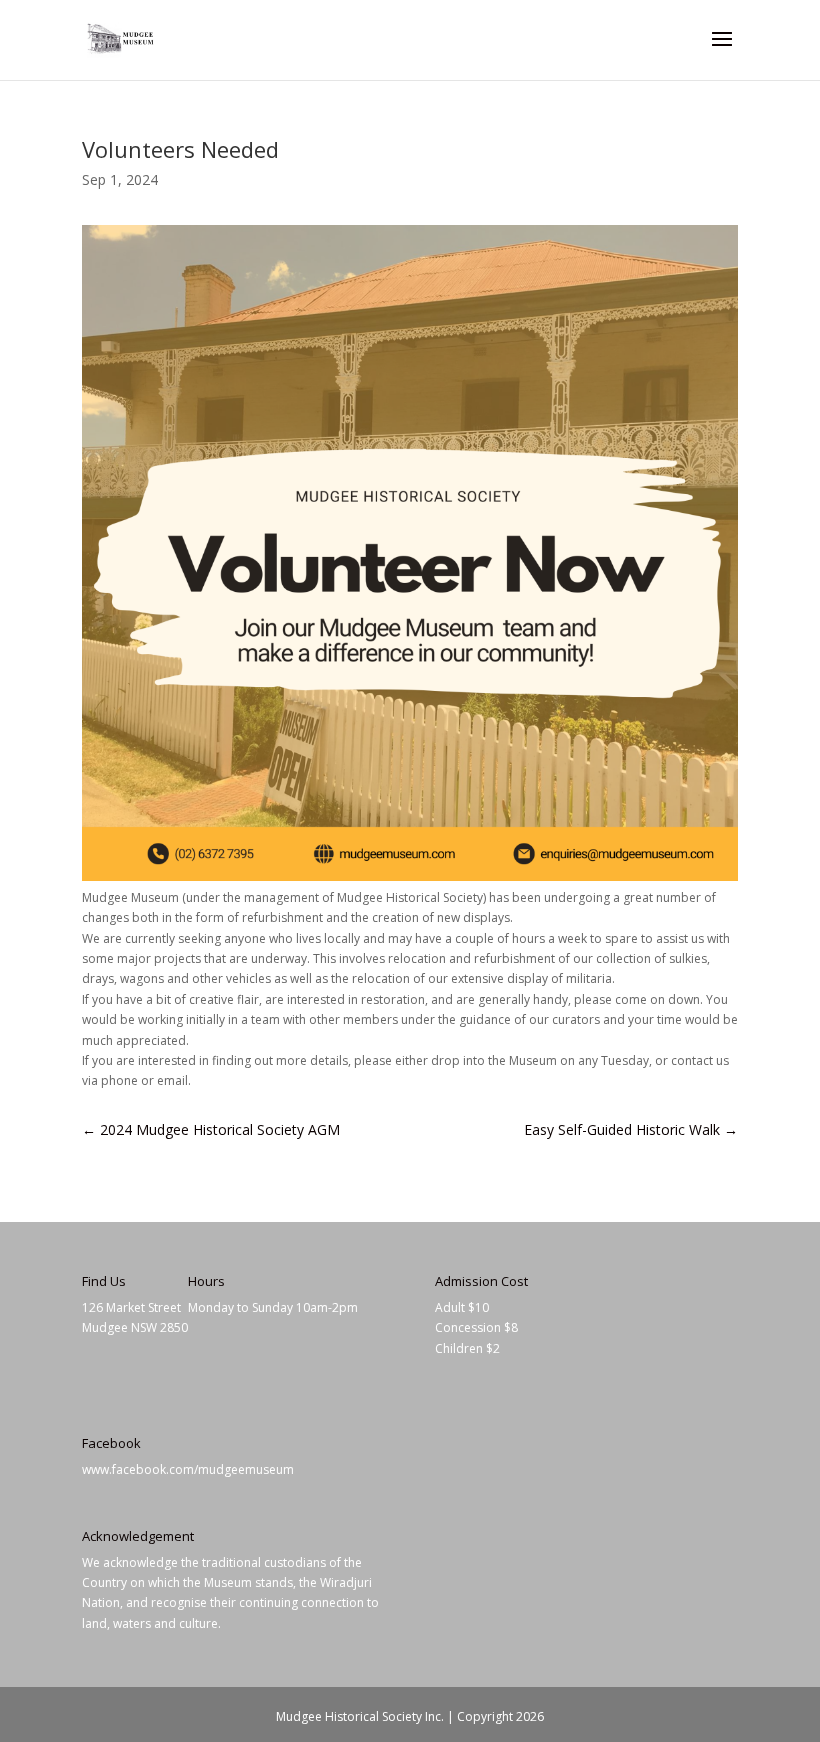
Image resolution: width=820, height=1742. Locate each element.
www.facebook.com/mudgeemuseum (188, 1469)
